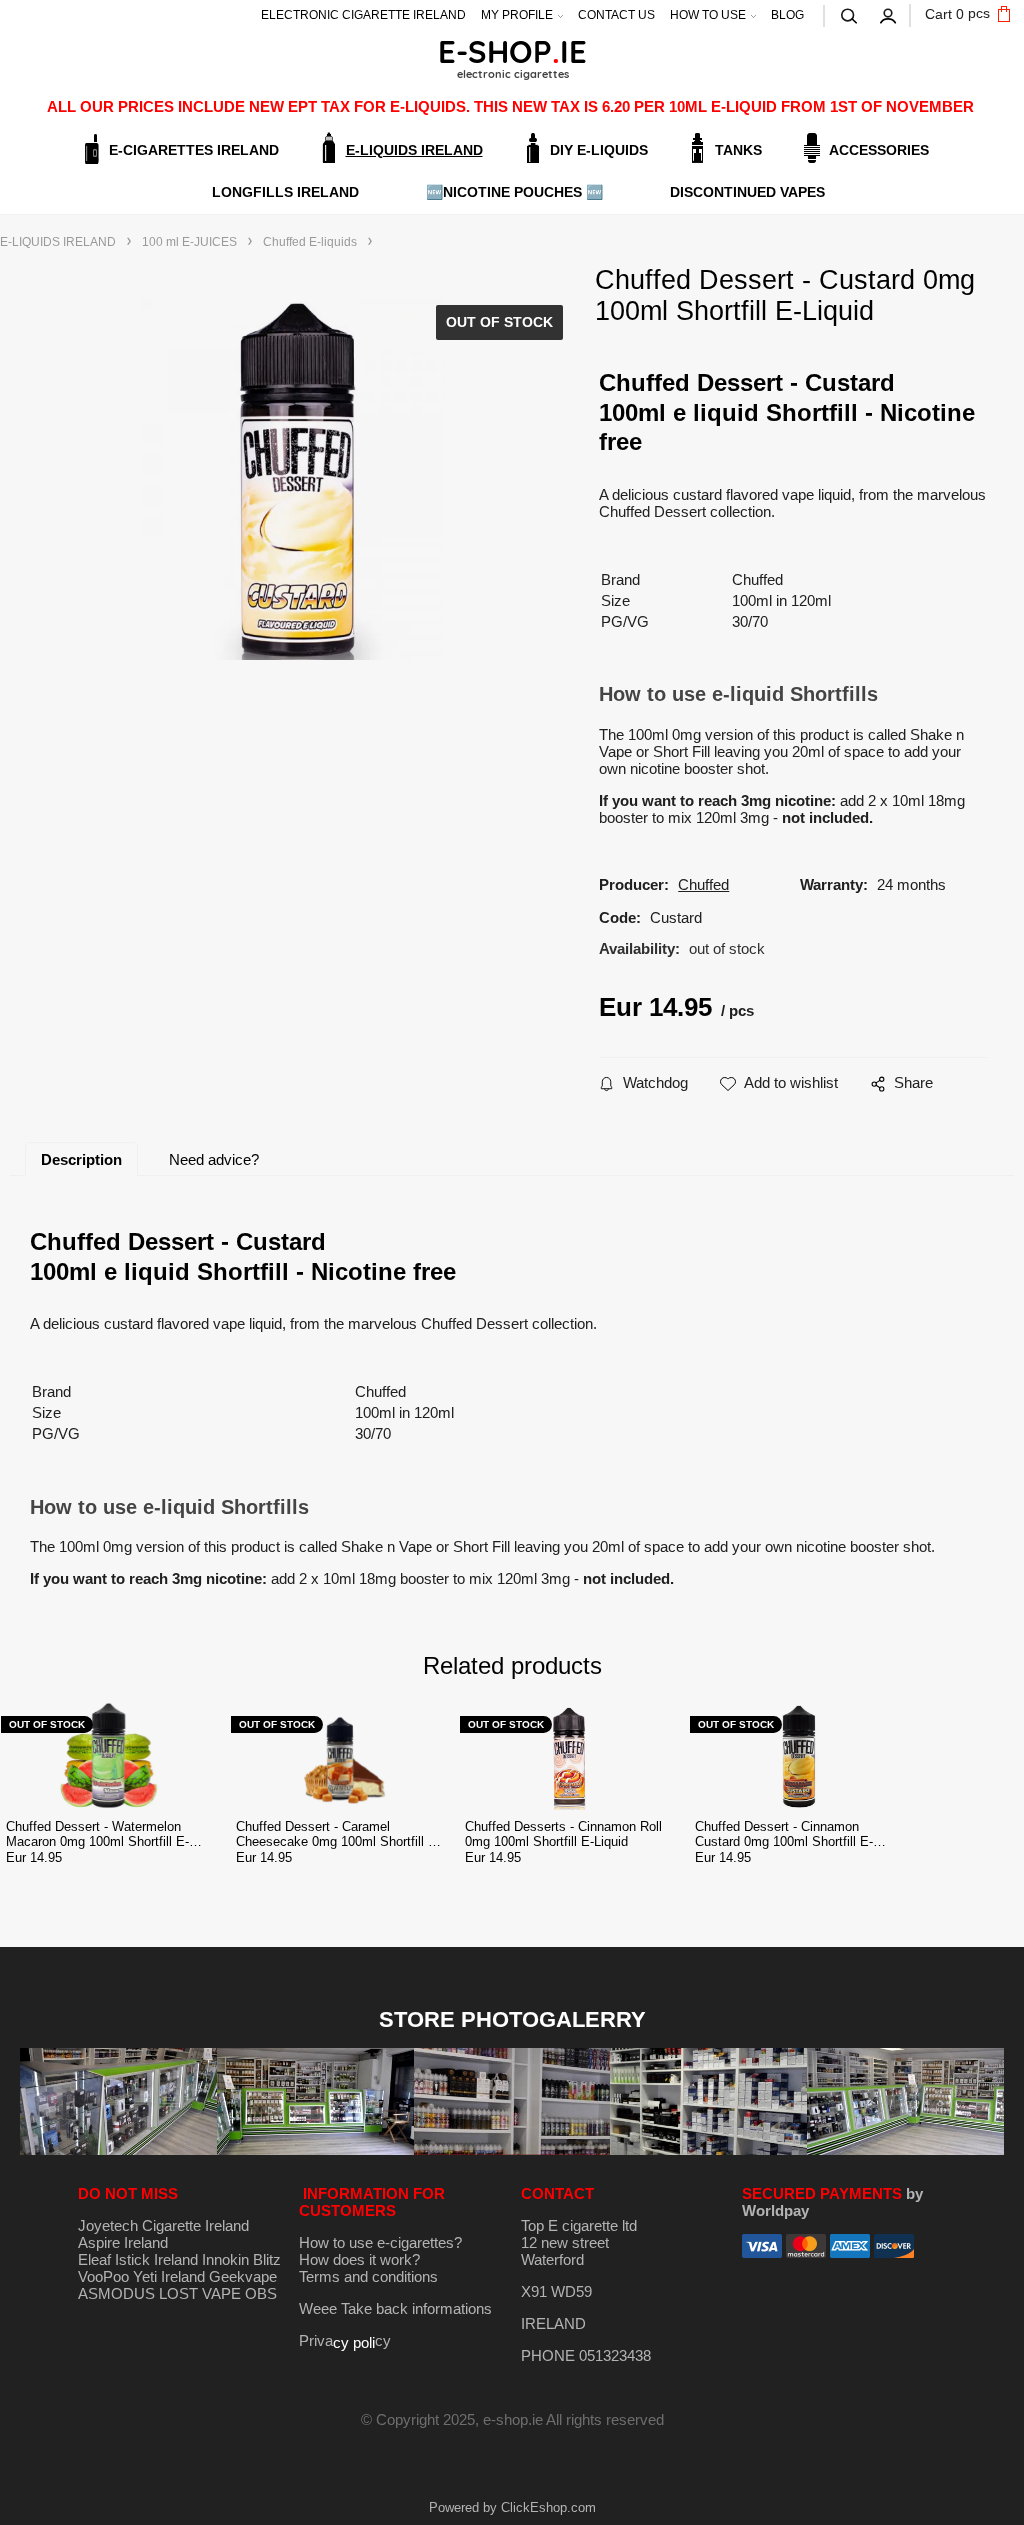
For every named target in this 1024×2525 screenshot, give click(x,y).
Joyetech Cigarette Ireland (163, 2225)
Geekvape (243, 2276)
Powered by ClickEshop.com (512, 2507)
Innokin (225, 2259)
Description (81, 1159)
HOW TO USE (708, 15)
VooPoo (103, 2276)
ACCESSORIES (879, 150)
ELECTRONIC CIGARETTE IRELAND (363, 15)
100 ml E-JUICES (189, 242)
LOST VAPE (200, 2293)
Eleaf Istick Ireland (140, 2259)
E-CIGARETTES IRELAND (194, 150)
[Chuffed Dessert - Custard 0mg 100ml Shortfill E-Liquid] (293, 479)
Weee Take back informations (395, 2308)
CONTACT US (616, 15)
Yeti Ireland (169, 2276)
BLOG (787, 15)
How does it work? (359, 2259)
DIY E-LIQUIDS (599, 150)
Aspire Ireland (123, 2242)
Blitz (267, 2259)
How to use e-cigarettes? (380, 2242)
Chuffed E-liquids (310, 242)
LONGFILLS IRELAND (285, 192)
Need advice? (214, 1159)
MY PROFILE (517, 15)
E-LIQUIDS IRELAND (414, 150)
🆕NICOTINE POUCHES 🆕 (514, 192)
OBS (261, 2293)
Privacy (345, 2340)
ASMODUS (116, 2293)
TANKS (738, 150)
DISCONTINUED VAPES (747, 192)
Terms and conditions (368, 2276)
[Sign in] (889, 14)
